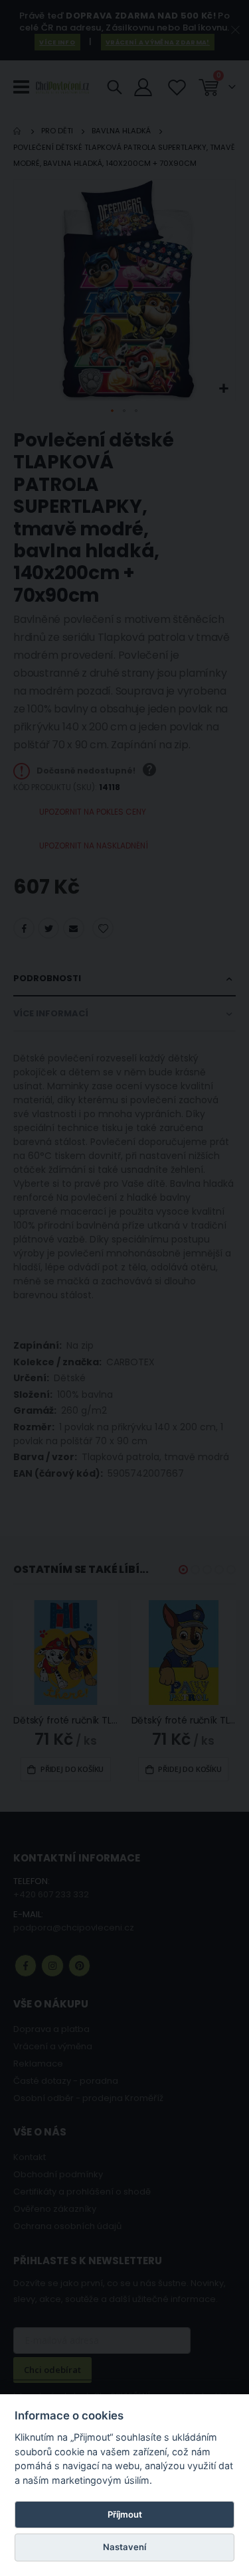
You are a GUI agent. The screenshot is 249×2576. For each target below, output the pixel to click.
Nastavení (124, 2547)
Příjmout (125, 2514)
